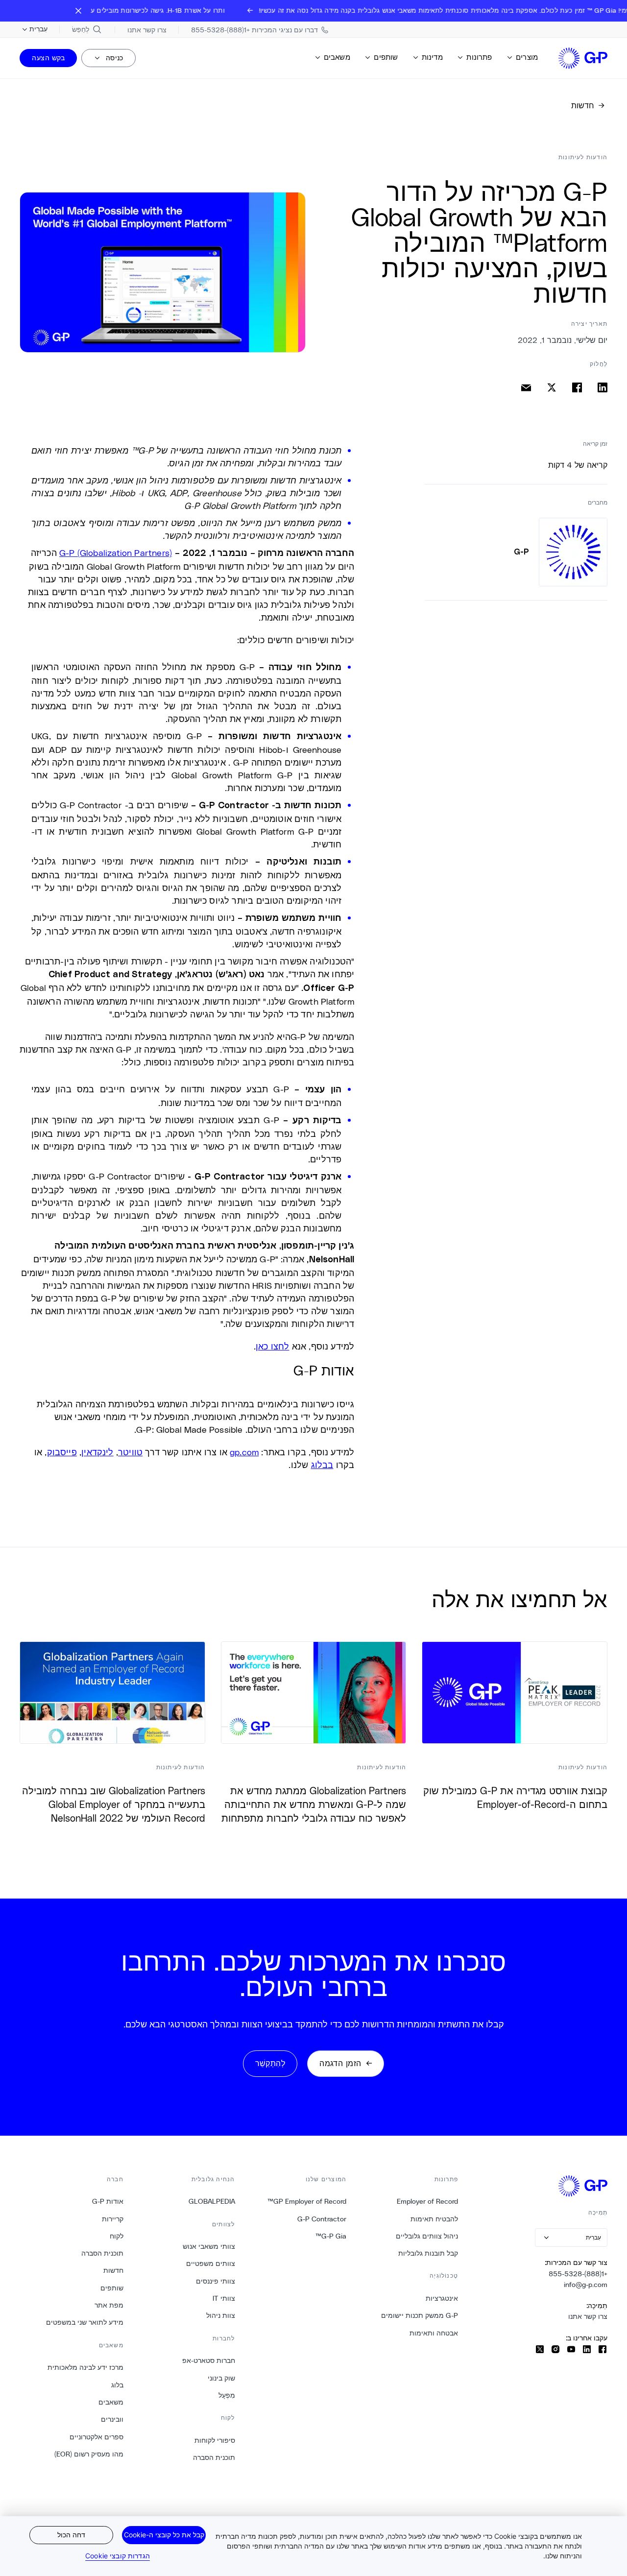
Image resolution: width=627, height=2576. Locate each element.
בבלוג (322, 1465)
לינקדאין (97, 1452)
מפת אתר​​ (109, 2305)
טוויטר (130, 1452)
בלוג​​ (117, 2385)
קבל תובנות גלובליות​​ (428, 2253)
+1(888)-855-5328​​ (578, 2274)
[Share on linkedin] (603, 387)
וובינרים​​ (112, 2419)
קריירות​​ (112, 2219)
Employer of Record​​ (427, 2201)
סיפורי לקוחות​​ (215, 2440)
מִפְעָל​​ (227, 2395)
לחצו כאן (272, 1346)
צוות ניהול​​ (220, 2315)
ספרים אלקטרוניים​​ (96, 2437)
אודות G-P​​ (108, 2201)
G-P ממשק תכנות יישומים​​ (419, 2315)
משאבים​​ (337, 57)
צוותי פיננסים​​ (215, 2281)
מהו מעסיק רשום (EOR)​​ (89, 2454)
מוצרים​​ (527, 57)
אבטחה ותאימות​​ (434, 2333)
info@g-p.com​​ (585, 2285)
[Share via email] (526, 387)
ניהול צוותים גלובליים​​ (427, 2236)
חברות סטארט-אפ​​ (208, 2360)
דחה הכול (71, 2535)
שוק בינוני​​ (221, 2378)
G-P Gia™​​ (331, 2236)
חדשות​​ (113, 2270)
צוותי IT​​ (224, 2298)
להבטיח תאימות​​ (434, 2219)
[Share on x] (552, 387)
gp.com (244, 1452)
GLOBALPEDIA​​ (212, 2201)
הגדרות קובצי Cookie (118, 2556)
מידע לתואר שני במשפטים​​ (84, 2322)
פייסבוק (62, 1452)
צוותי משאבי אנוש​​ (209, 2246)
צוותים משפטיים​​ (210, 2263)
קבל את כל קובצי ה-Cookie (164, 2535)
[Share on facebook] (577, 387)
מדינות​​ (432, 57)
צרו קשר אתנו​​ (588, 2316)
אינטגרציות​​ (442, 2298)
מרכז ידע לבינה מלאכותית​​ (85, 2367)
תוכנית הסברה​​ (214, 2457)
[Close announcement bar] (78, 11)
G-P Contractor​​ (322, 2219)
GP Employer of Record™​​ (307, 2201)
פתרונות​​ (479, 57)
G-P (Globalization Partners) (116, 553)
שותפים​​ (386, 57)
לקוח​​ (116, 2236)
